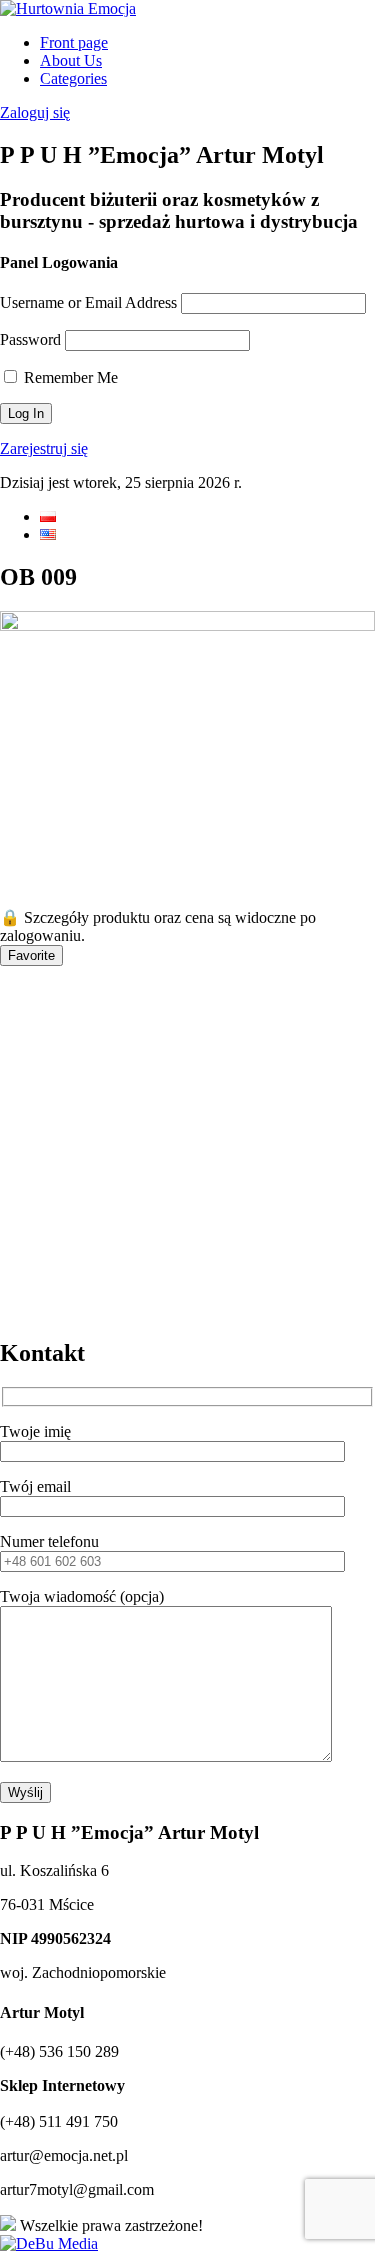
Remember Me (69, 377)
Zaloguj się (35, 112)
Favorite (31, 955)
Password (30, 339)
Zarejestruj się (44, 448)
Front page (74, 42)
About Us (71, 60)
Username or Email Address (88, 302)
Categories (73, 78)
